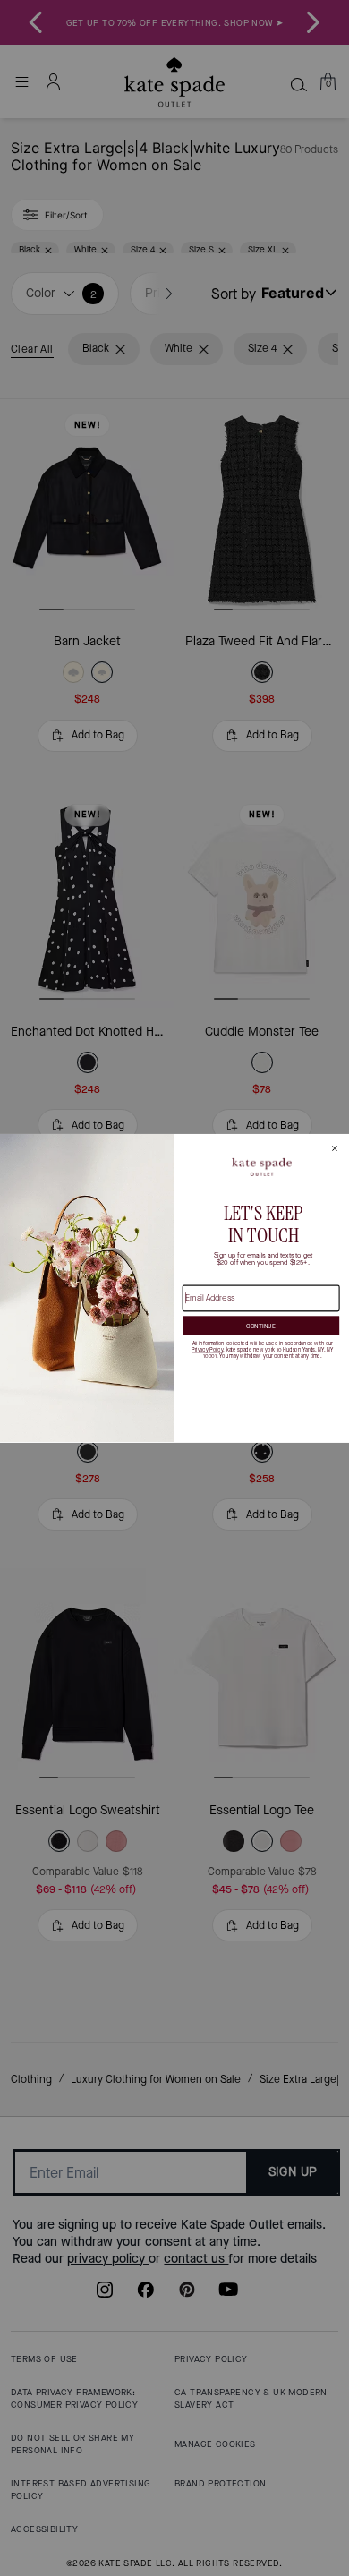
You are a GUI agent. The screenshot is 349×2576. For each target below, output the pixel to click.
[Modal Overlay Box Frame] (174, 1288)
